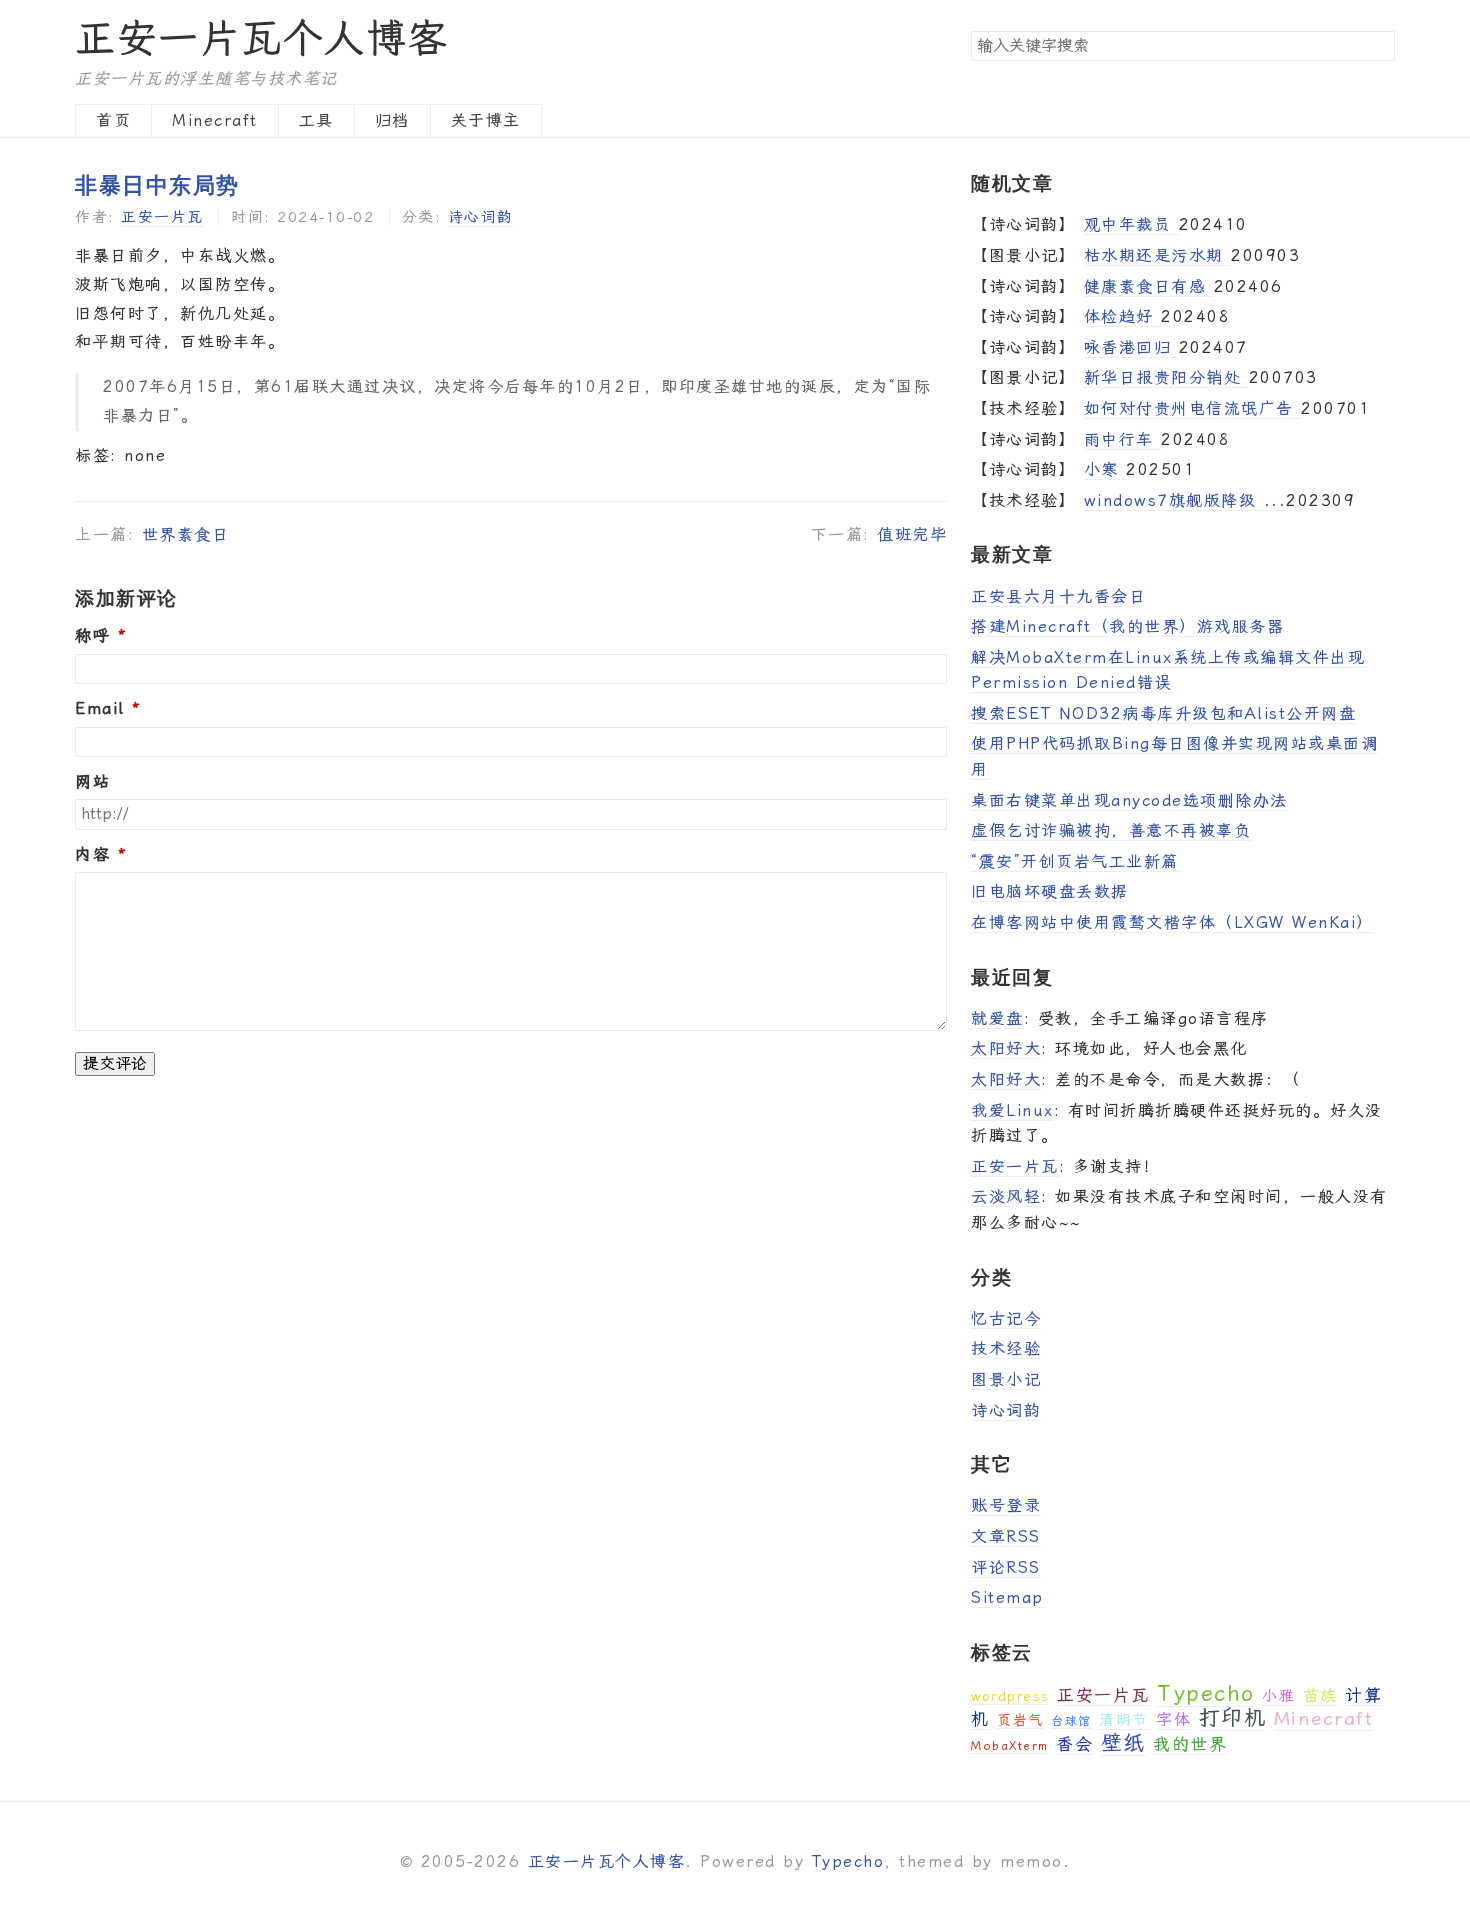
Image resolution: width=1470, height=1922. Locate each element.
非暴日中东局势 (157, 184)
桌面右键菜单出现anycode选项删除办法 (1129, 800)
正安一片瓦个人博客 (262, 38)
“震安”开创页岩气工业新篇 (1075, 861)
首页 (113, 120)
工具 (316, 120)
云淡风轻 (1006, 1196)
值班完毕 (912, 534)
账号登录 (1006, 1505)
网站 (92, 782)
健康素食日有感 (1149, 286)
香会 (1074, 1744)
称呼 (92, 636)
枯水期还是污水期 (1158, 255)
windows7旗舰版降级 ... (1185, 500)
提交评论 (115, 1063)
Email (100, 709)
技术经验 (1006, 1348)
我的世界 (1190, 1744)
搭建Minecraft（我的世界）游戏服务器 (1127, 626)
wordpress (1010, 1696)
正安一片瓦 (162, 217)
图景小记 (1006, 1379)
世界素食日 (186, 534)
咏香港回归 (1131, 347)
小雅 (1278, 1696)
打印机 (1233, 1718)
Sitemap (1007, 1597)
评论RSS (1006, 1567)
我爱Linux (1012, 1110)
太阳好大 (1006, 1048)
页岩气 (1020, 1720)
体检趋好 (1123, 316)
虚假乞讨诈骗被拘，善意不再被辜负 (1111, 830)
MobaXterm (1010, 1746)
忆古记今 (1006, 1318)
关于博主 (486, 120)
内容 (92, 855)
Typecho (1206, 1693)
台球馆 (1071, 1721)
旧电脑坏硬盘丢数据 (1050, 891)
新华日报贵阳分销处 (1166, 377)
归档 (392, 120)
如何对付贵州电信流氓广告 (1193, 408)
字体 (1173, 1719)
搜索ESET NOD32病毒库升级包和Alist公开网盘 (1163, 713)
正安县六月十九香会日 (1058, 596)
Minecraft (215, 120)
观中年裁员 (1131, 224)
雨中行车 (1123, 439)
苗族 (1320, 1695)
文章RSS (1006, 1536)
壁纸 (1123, 1743)
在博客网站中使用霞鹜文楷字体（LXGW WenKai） (1172, 922)
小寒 (1105, 469)
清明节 (1124, 1720)
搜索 (1379, 45)
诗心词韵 (481, 217)
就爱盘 (997, 1018)
